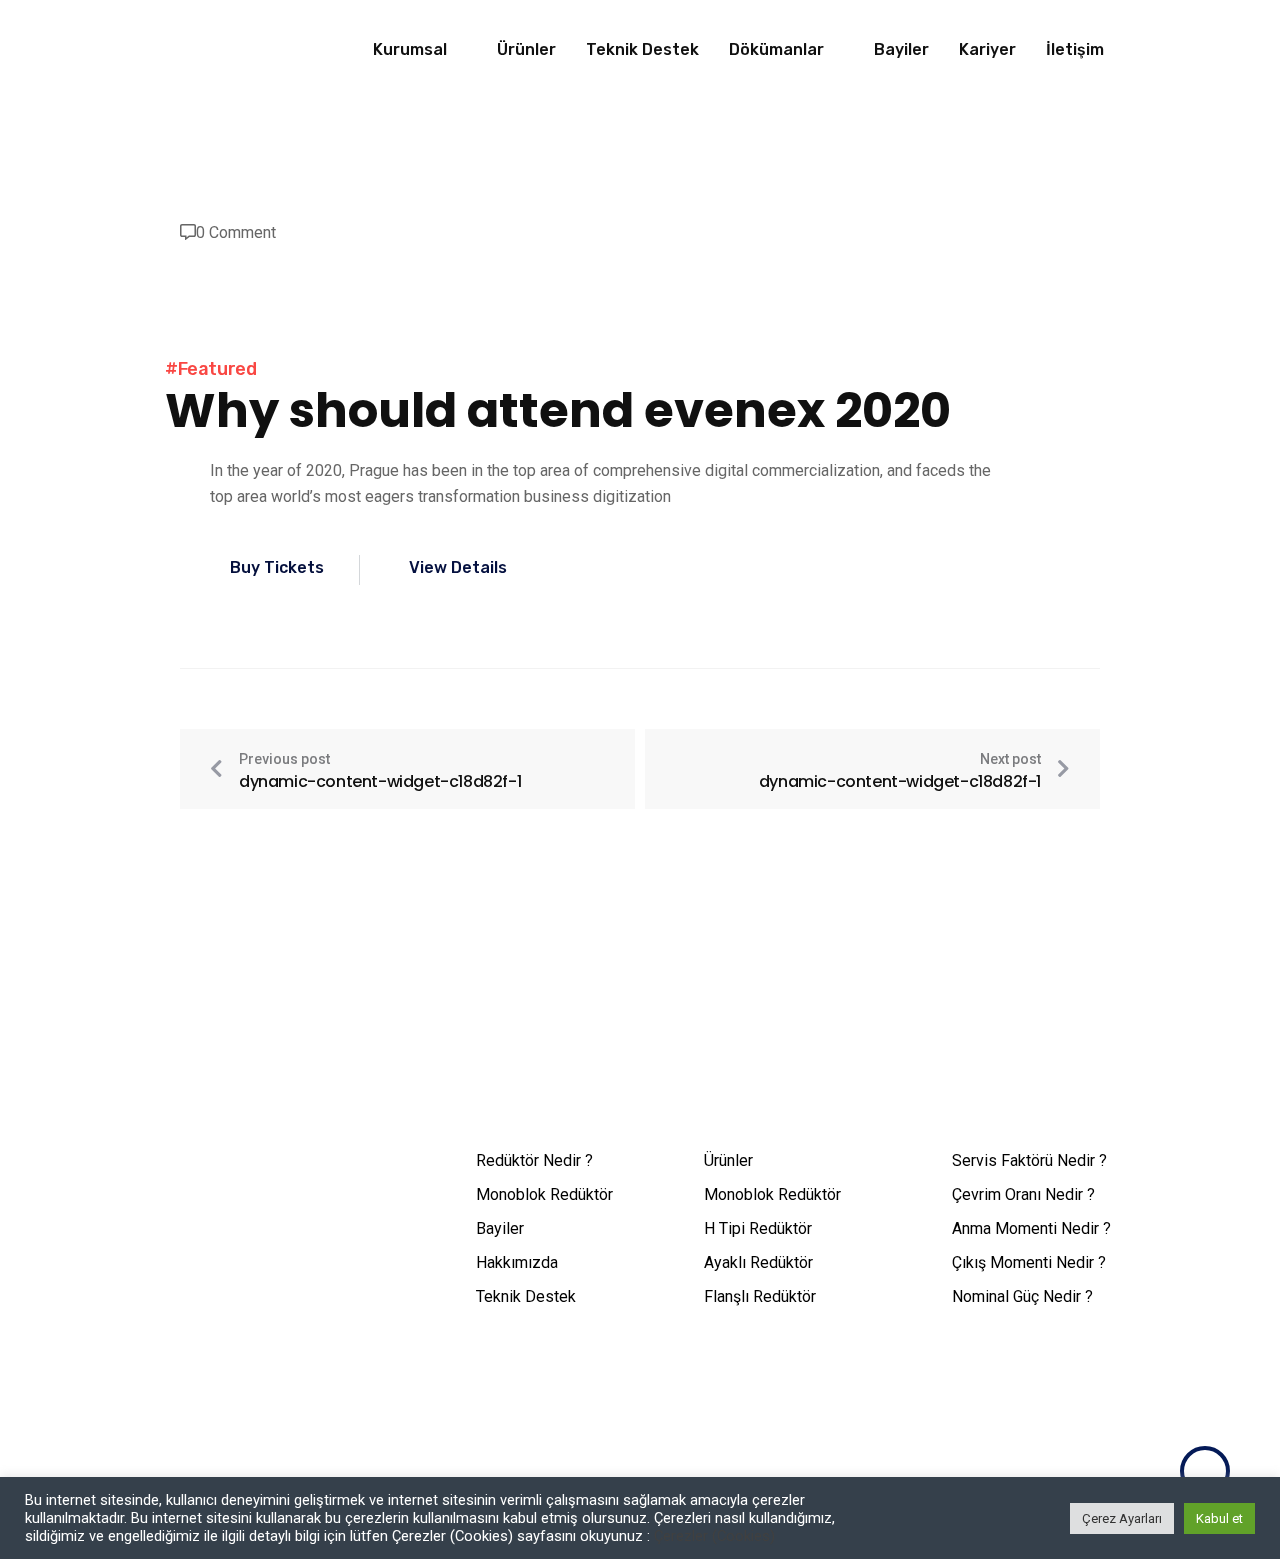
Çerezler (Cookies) (714, 1536)
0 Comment (236, 232)
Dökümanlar (776, 49)
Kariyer (987, 49)
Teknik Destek (642, 49)
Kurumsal (410, 49)
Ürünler (526, 49)
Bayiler (901, 49)
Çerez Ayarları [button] (1122, 1518)
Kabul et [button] (1219, 1518)
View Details (458, 567)
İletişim (1075, 49)
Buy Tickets (277, 567)
